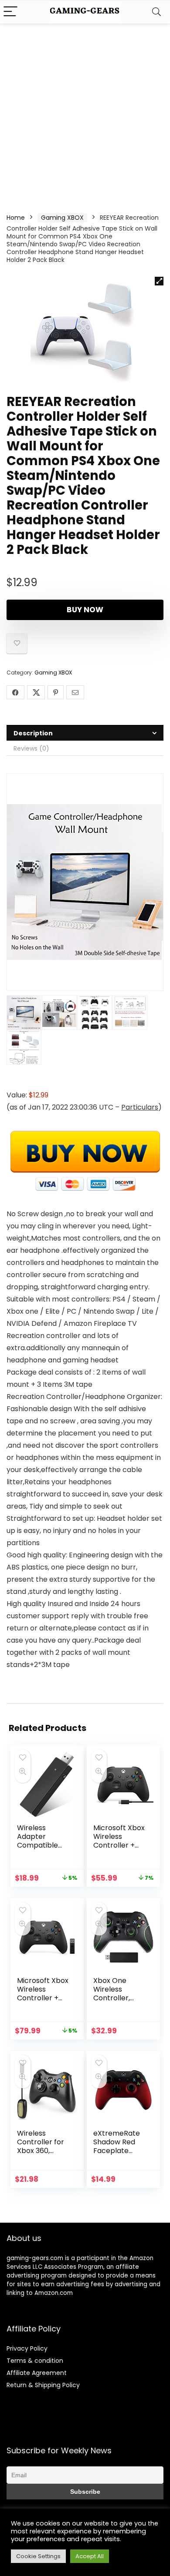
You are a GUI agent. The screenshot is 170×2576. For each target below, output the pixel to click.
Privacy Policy (27, 2348)
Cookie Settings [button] (38, 2556)
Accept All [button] (90, 2556)
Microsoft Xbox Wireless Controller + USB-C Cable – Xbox (119, 1845)
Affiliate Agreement (37, 2373)
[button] (159, 281)
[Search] (156, 12)
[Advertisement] (85, 113)
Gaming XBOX (62, 218)
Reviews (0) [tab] (31, 748)
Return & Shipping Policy (43, 2385)
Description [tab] (33, 733)
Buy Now (85, 610)
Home (16, 218)
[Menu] (10, 12)
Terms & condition (35, 2361)
